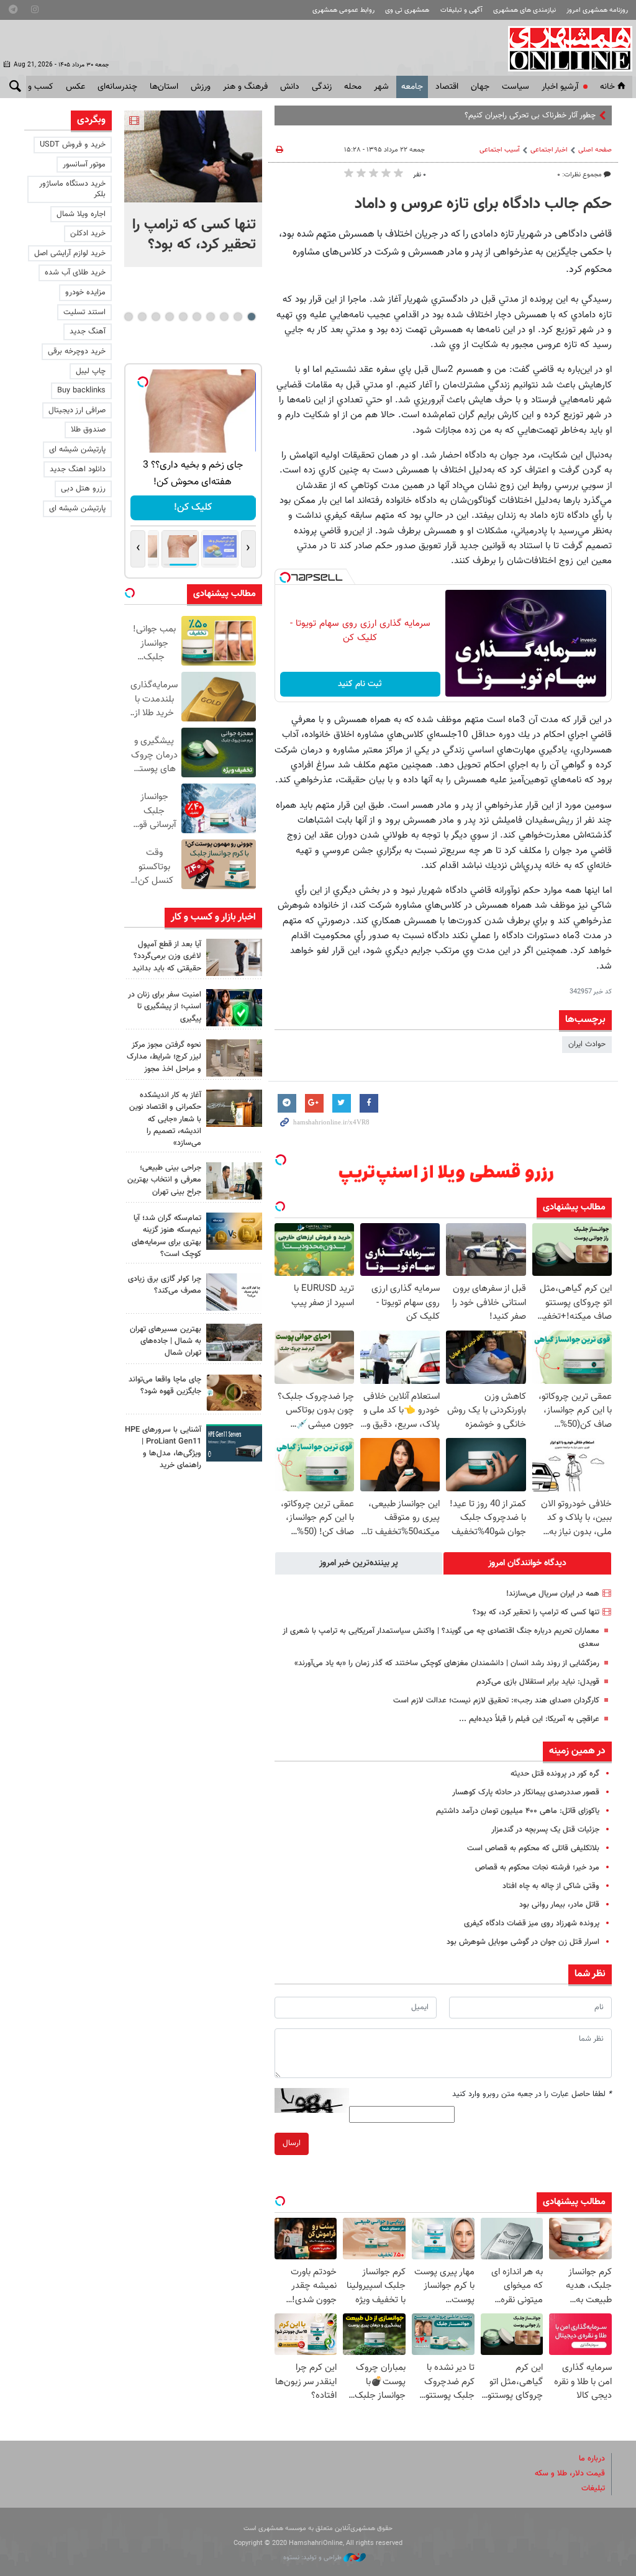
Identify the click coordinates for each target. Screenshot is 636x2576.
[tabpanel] (193, 189)
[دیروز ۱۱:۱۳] (234, 957)
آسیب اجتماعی (500, 150)
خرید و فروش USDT (73, 145)
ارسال (292, 2143)
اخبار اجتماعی (549, 150)
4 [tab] (210, 317)
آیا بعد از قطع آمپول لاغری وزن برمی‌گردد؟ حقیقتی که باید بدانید (167, 956)
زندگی (322, 87)
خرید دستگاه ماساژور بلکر (72, 189)
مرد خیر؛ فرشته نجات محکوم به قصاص (537, 1868)
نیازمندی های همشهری (525, 10)
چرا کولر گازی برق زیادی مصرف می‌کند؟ (165, 1285)
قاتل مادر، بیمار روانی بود (559, 1905)
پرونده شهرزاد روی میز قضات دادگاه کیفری (532, 1923)
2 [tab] (238, 317)
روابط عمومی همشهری (343, 10)
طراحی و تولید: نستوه (313, 2558)
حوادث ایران (587, 1044)
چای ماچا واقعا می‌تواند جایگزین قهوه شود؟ (165, 1385)
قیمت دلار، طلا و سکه (570, 2474)
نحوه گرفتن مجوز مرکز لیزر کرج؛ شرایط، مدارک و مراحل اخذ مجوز (164, 1057)
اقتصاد (447, 87)
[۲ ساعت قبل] (193, 156)
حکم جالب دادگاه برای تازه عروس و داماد (483, 204)
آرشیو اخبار (560, 87)
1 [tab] (251, 317)
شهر (381, 87)
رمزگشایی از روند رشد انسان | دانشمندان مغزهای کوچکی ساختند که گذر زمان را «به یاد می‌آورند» (447, 1663)
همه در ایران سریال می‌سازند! (553, 1594)
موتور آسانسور (84, 165)
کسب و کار (34, 87)
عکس (75, 87)
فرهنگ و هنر (245, 87)
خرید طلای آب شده (75, 273)
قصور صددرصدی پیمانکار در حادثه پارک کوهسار (526, 1792)
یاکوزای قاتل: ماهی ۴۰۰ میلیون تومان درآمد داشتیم (518, 1811)
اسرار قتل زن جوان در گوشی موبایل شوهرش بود (523, 1942)
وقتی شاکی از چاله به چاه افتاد (551, 1886)
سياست (516, 87)
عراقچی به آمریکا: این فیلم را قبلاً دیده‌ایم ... (529, 1719)
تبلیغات (593, 2488)
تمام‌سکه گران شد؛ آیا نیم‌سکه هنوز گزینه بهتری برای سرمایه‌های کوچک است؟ (166, 1236)
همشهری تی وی (407, 10)
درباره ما (592, 2459)
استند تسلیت (84, 312)
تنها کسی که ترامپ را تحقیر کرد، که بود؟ (536, 1612)
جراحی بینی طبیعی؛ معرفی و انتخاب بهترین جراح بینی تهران (164, 1180)
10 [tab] (129, 317)
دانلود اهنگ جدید (78, 469)
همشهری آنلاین (564, 48)
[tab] (527, 1563)
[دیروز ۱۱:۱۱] (234, 1008)
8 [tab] (156, 317)
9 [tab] (142, 317)
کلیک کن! (193, 508)
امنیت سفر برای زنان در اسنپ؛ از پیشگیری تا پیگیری (165, 1006)
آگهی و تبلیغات (461, 10)
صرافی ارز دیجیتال (77, 410)
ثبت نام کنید (360, 684)
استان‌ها (164, 87)
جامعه (412, 87)
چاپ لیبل (91, 371)
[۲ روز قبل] (234, 1181)
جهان (480, 87)
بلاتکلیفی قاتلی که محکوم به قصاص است (533, 1848)
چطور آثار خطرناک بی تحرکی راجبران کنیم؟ (530, 115)
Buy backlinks (81, 391)
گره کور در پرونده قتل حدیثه (555, 1774)
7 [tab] (169, 317)
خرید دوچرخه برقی (77, 351)
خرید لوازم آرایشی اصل (70, 253)
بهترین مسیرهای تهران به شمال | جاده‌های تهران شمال (166, 1341)
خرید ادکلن (88, 233)
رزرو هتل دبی (83, 489)
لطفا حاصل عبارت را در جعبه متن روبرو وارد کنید (532, 2094)
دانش (290, 87)
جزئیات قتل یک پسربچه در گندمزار (545, 1830)
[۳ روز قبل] (234, 1443)
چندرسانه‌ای (117, 87)
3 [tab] (224, 317)
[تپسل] (285, 577)
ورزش (201, 87)
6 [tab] (183, 317)
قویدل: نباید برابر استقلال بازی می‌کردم (538, 1682)
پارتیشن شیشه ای (77, 450)
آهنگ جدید (88, 332)
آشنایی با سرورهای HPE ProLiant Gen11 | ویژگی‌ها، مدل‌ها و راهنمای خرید (163, 1448)
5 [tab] (197, 317)
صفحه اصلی (595, 150)
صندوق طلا (88, 430)
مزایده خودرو (85, 292)
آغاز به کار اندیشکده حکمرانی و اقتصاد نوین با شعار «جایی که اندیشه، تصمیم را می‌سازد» (165, 1119)
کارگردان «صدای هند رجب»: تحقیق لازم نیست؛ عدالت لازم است (496, 1701)
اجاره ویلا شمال (81, 214)
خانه (607, 87)
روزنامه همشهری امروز (597, 10)
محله (353, 87)
